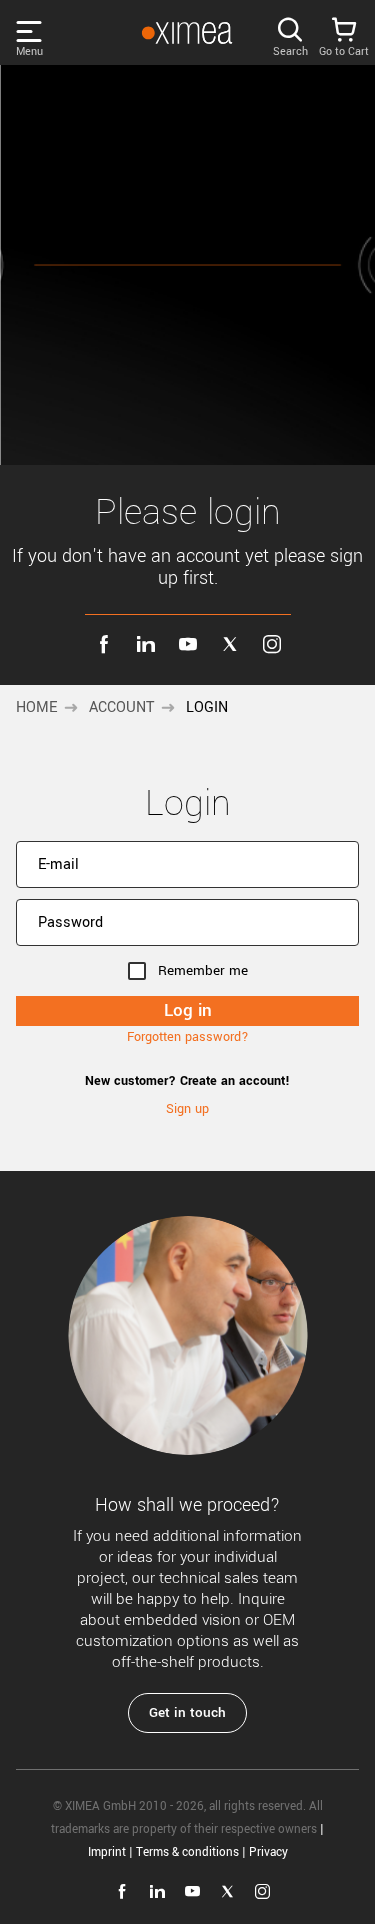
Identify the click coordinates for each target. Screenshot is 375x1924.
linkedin (146, 644)
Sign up (187, 1109)
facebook (104, 644)
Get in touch (187, 1712)
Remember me (203, 970)
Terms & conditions (187, 1852)
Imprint (107, 1852)
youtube (188, 644)
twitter (230, 644)
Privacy (268, 1852)
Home (36, 707)
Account (121, 707)
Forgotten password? (188, 1037)
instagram (272, 644)
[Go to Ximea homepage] (187, 33)
